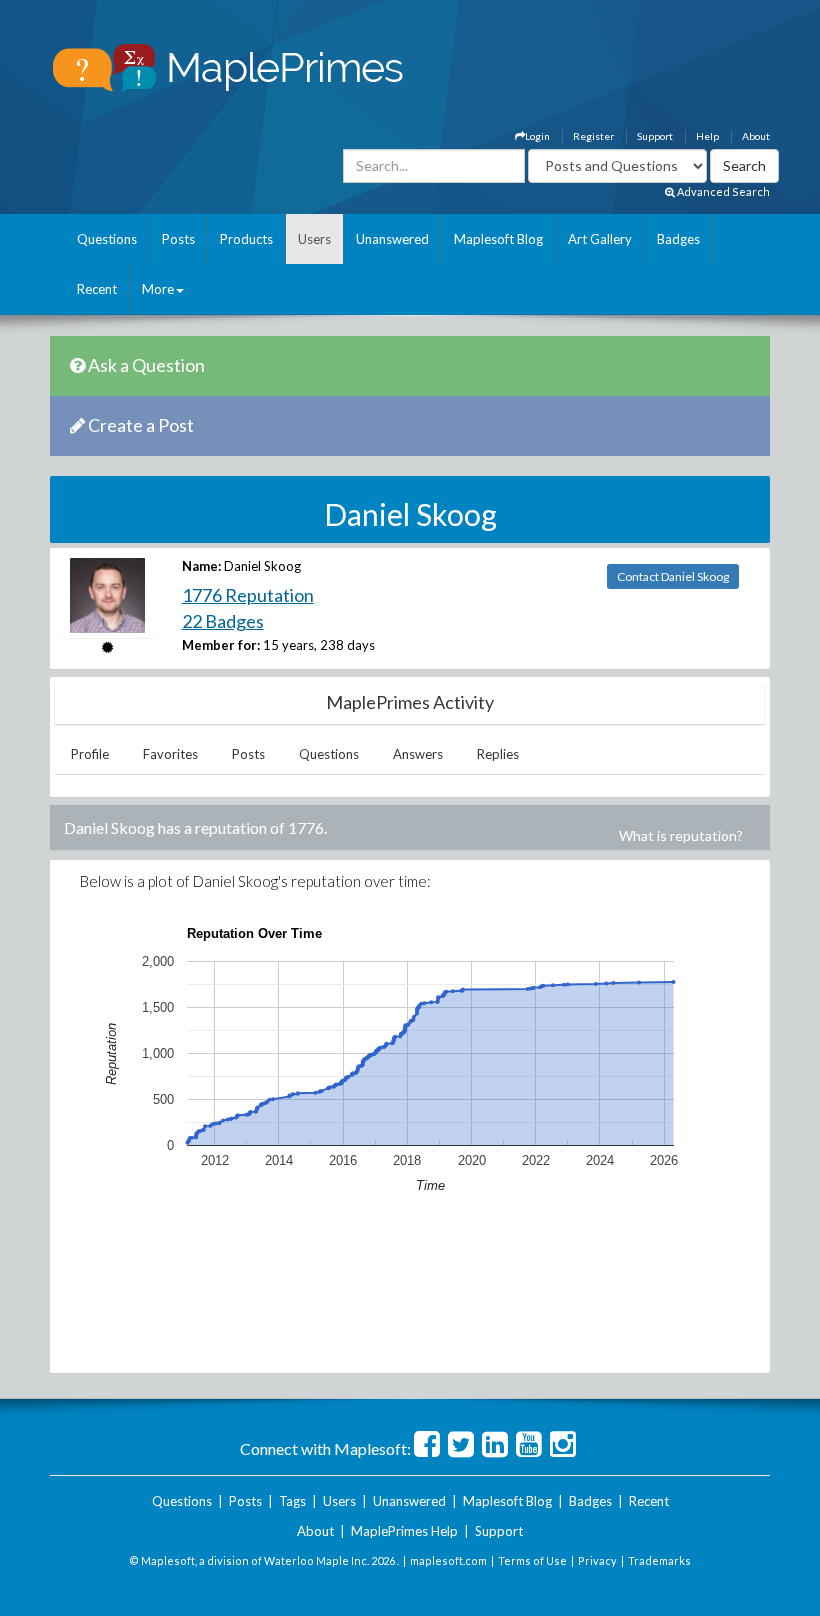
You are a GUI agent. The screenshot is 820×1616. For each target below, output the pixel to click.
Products (246, 239)
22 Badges (223, 621)
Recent (97, 289)
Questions (107, 239)
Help (707, 136)
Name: (201, 566)
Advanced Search (722, 191)
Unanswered (392, 239)
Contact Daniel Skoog (673, 576)
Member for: (221, 645)
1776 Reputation (248, 595)
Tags (292, 1501)
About (756, 136)
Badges (678, 239)
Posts (178, 239)
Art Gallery (600, 239)
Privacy (597, 1560)
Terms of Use (532, 1560)
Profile (90, 754)
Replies (498, 754)
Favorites (170, 754)
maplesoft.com (448, 1560)
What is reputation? (681, 835)
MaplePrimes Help (404, 1531)
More (158, 289)
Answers (418, 754)
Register (593, 136)
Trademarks (659, 1560)
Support (655, 136)
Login (537, 136)
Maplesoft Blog (498, 239)
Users (314, 239)
